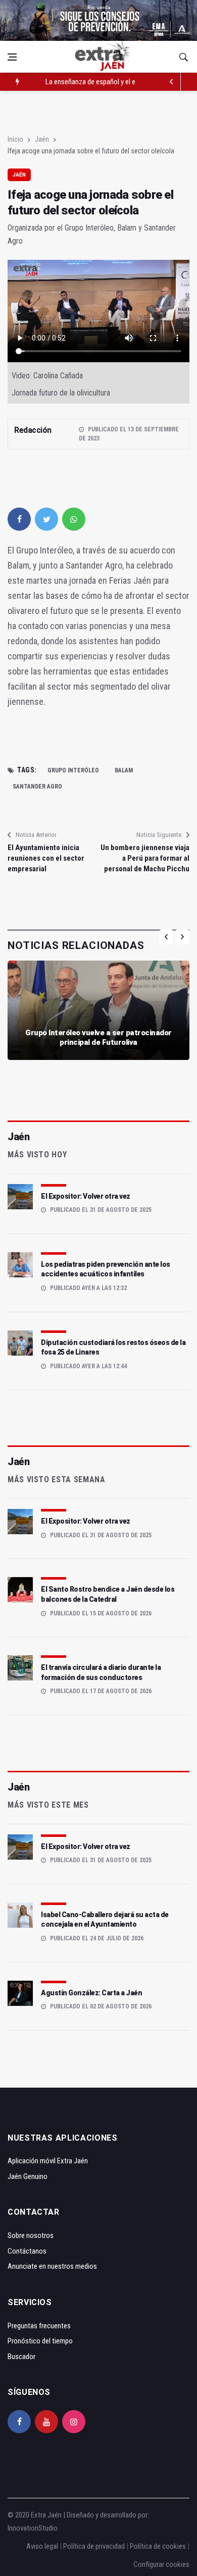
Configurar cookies (161, 2564)
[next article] (172, 82)
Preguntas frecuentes (39, 2326)
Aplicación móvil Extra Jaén (48, 2161)
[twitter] (46, 519)
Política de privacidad (94, 2546)
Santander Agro (37, 787)
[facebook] (19, 519)
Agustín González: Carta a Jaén (91, 1993)
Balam (124, 770)
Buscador (21, 2357)
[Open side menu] (12, 57)
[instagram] (74, 2422)
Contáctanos (27, 2251)
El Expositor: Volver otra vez (86, 1196)
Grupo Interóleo (73, 770)
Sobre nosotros (31, 2235)
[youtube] (46, 2422)
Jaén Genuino (28, 2176)
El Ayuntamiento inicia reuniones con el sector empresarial (46, 858)
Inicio (15, 139)
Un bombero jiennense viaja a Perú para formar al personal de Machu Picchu (145, 858)
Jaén (42, 139)
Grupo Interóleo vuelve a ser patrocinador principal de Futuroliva (98, 1038)
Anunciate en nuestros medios (52, 2266)
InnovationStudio (33, 2528)
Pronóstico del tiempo (40, 2341)
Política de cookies (158, 2546)
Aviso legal (42, 2546)
